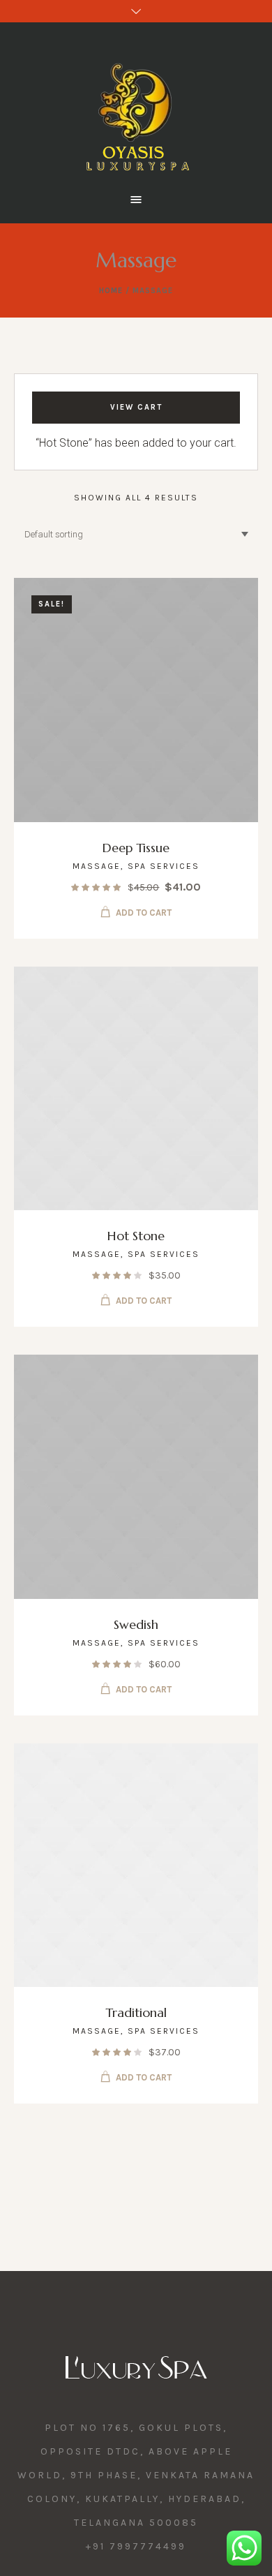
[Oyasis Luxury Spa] (136, 106)
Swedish (136, 1624)
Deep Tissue (136, 848)
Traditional (136, 2012)
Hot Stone (136, 1236)
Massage (97, 866)
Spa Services (164, 866)
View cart (136, 407)
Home (111, 291)
